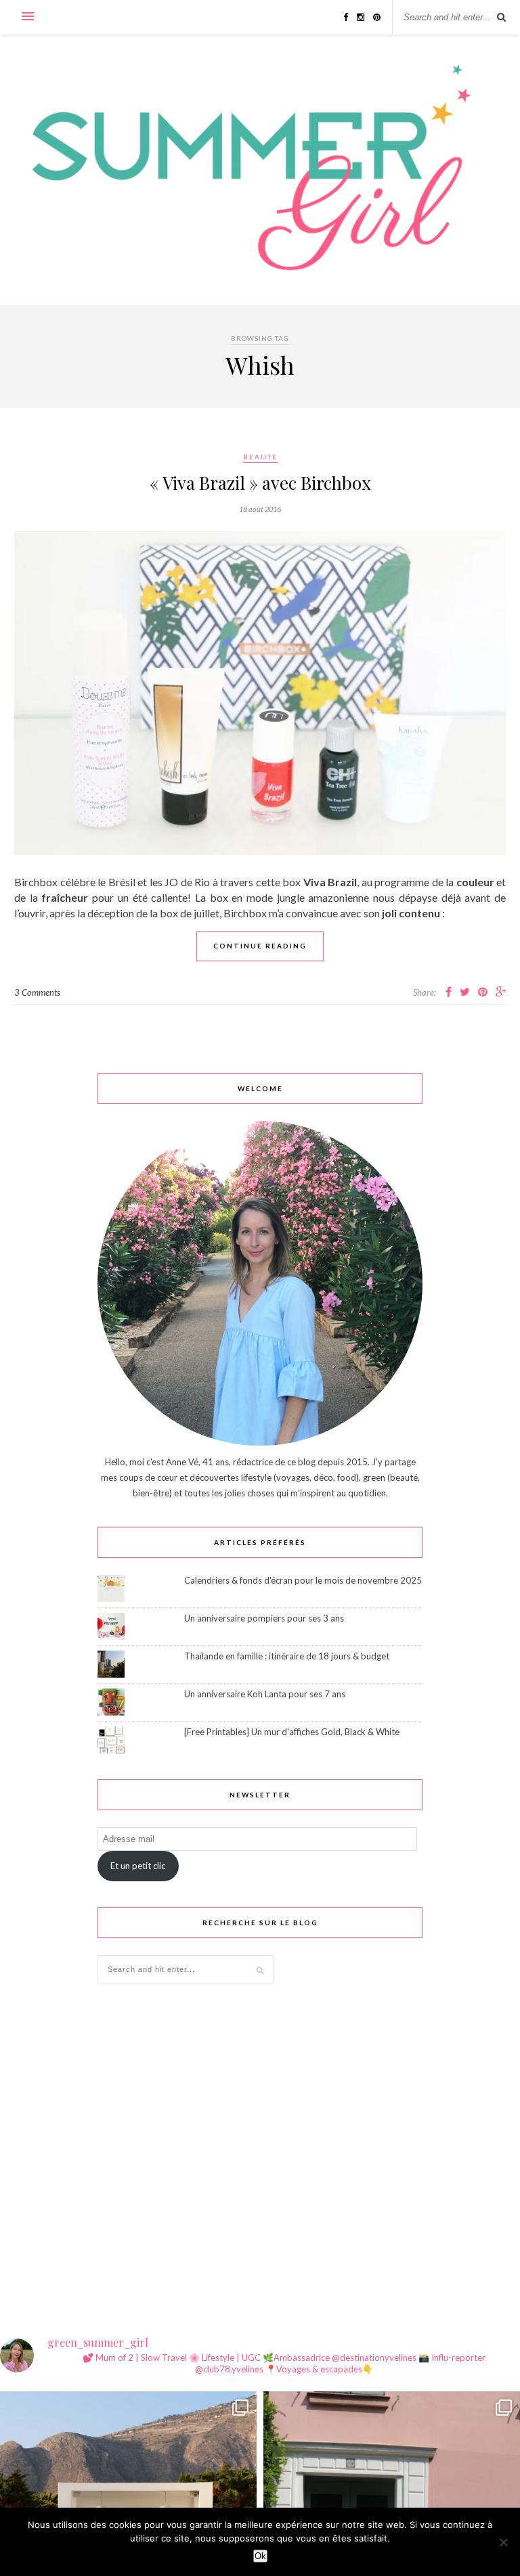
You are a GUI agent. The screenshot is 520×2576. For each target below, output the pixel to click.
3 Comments (37, 992)
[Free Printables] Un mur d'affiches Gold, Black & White (292, 1732)
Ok (260, 2556)
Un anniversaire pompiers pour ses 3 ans (264, 1618)
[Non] (503, 2542)
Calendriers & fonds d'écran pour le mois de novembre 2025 (303, 1580)
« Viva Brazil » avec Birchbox (260, 483)
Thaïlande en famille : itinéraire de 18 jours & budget (287, 1656)
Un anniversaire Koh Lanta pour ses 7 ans (265, 1694)
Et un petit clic (138, 1866)
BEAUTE (260, 457)
